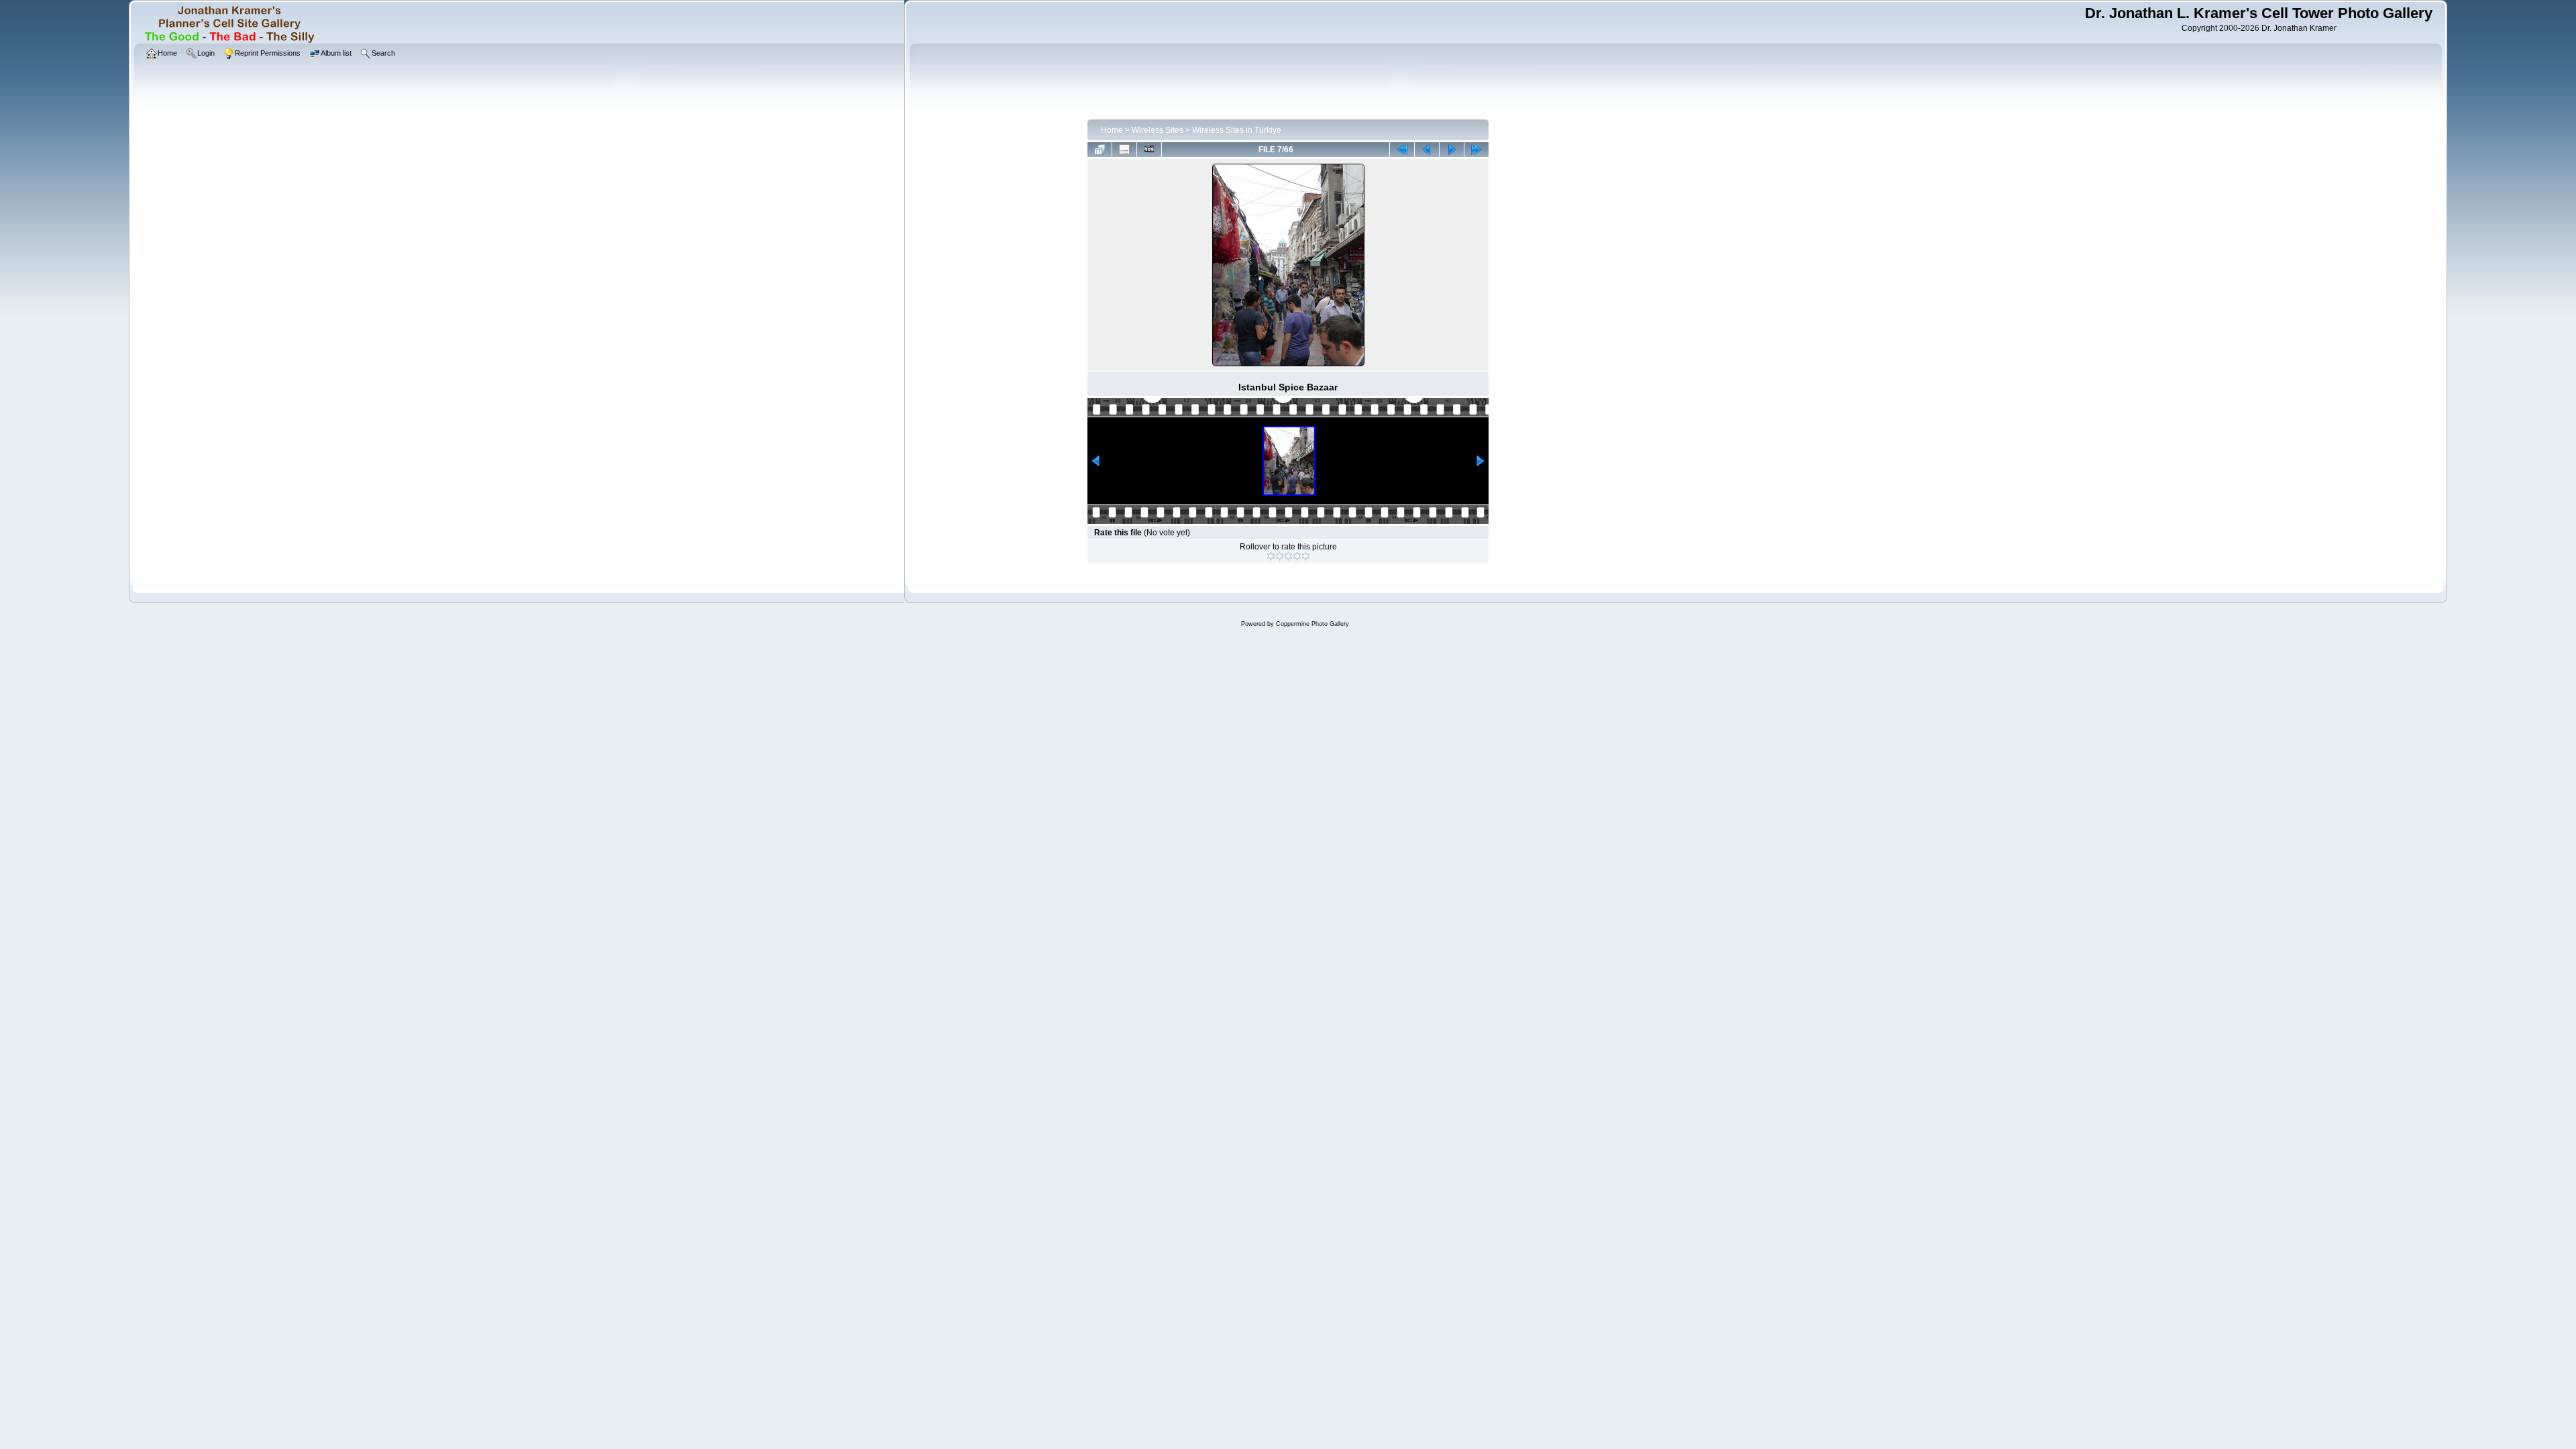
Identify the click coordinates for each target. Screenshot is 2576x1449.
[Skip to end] (1477, 150)
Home (1112, 130)
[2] (1280, 556)
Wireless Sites (1158, 130)
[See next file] (1452, 150)
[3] (1288, 556)
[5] (1306, 556)
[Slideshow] (1149, 150)
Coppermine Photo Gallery (1312, 624)
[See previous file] (1427, 150)
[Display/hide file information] (1124, 150)
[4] (1297, 556)
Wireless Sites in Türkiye (1237, 130)
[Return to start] (1402, 150)
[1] (1271, 556)
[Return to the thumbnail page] (1099, 150)
